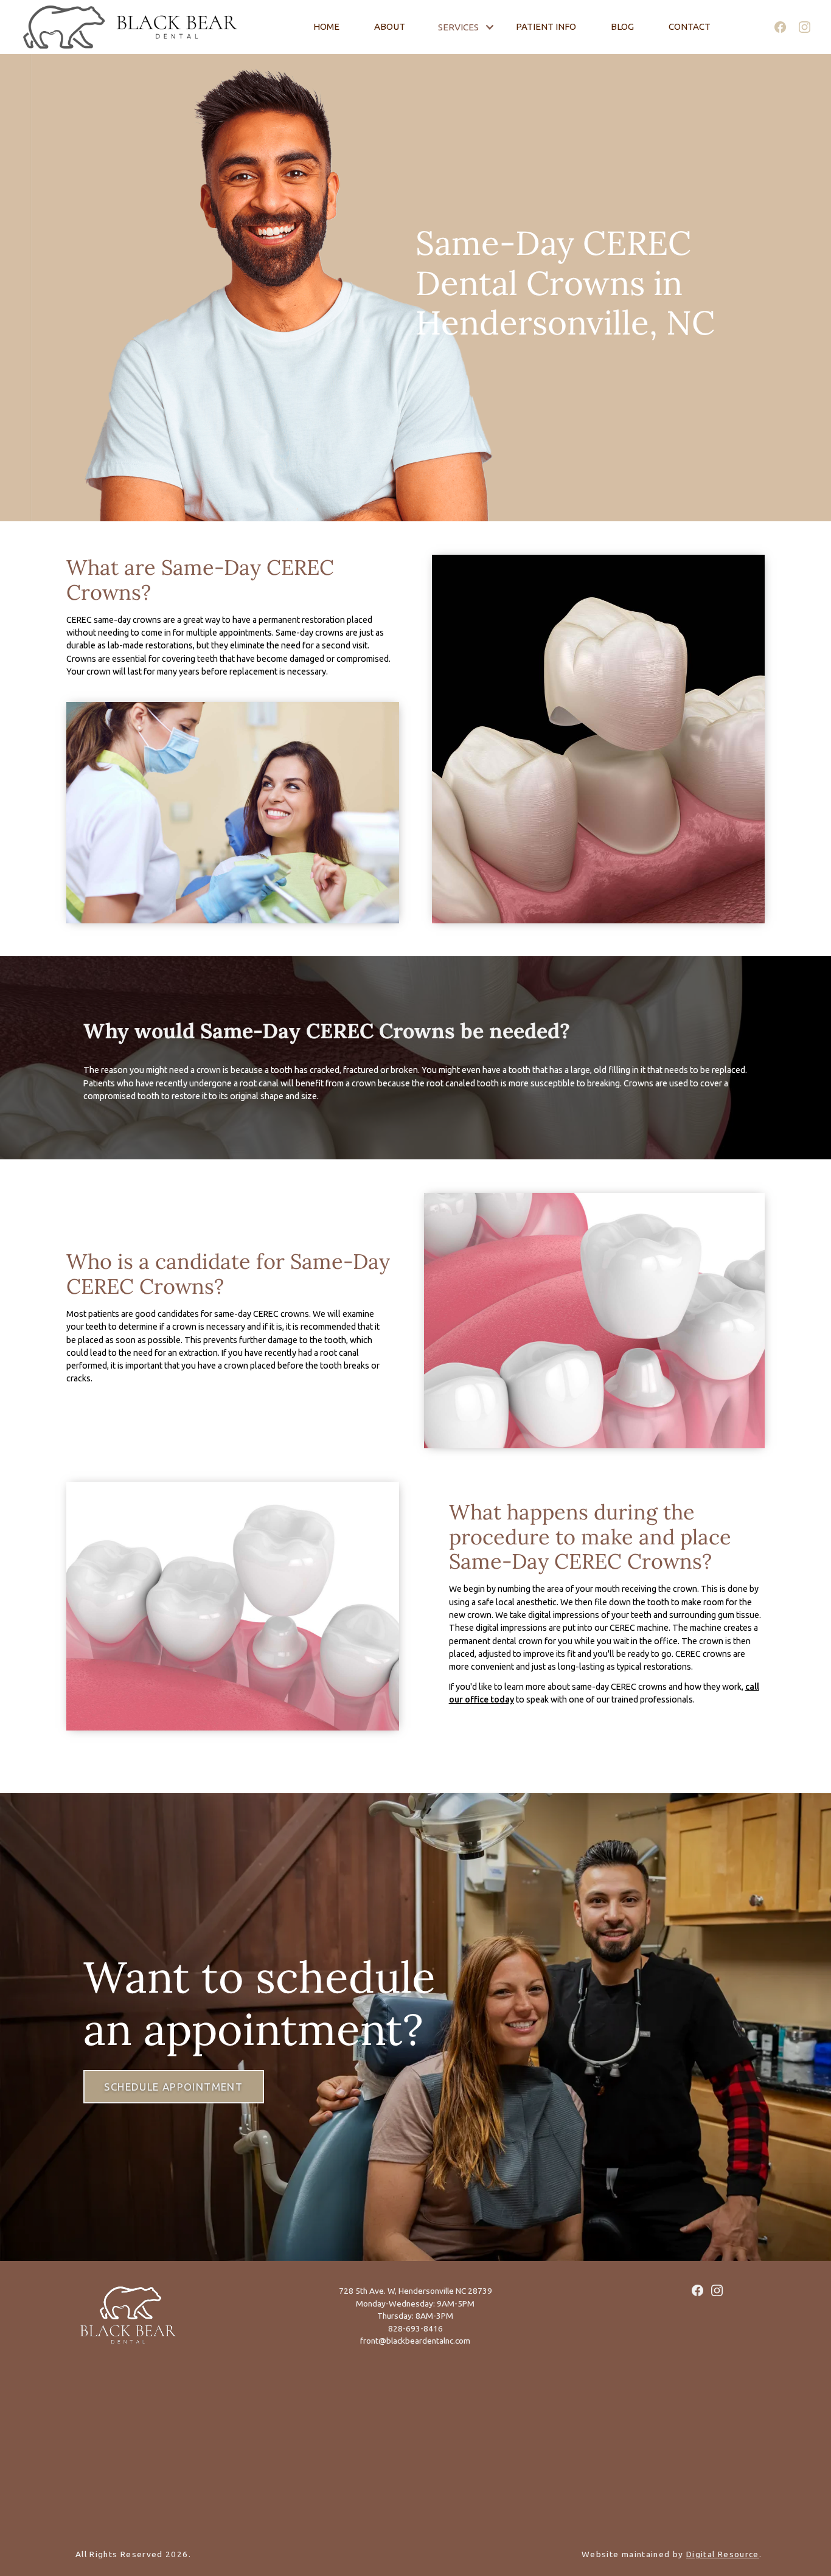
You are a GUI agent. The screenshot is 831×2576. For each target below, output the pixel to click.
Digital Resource (723, 2554)
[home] (100, 27)
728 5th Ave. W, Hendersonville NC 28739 (415, 2291)
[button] (466, 27)
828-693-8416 (415, 2328)
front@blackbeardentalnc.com (415, 2341)
